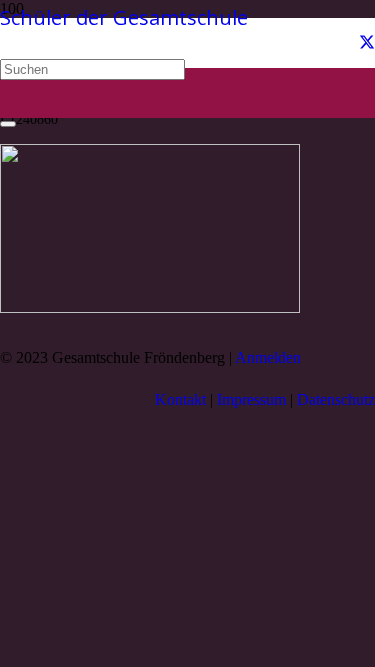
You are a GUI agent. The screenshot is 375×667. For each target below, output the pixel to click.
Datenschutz (336, 399)
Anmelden (268, 357)
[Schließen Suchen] (8, 124)
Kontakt (180, 399)
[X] (367, 42)
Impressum (251, 399)
